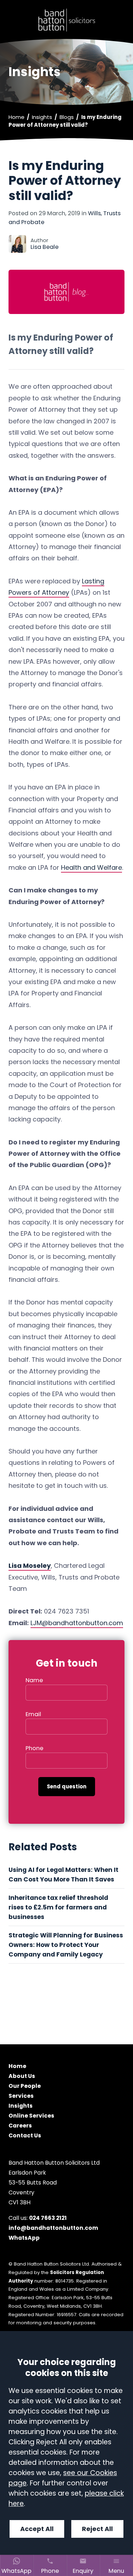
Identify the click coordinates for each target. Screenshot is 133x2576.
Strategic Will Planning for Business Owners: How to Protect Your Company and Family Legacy (66, 1945)
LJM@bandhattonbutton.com (77, 1623)
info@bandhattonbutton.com (53, 2228)
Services (21, 2096)
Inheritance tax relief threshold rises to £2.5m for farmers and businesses (58, 1907)
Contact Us (25, 2135)
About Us (22, 2076)
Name (34, 1680)
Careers (20, 2126)
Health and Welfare (92, 867)
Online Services (31, 2116)
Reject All (97, 2529)
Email (33, 1714)
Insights (42, 117)
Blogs (67, 117)
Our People (25, 2086)
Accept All (37, 2529)
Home (16, 117)
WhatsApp (24, 2238)
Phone (34, 1748)
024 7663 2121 (48, 2218)
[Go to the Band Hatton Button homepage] (66, 20)
